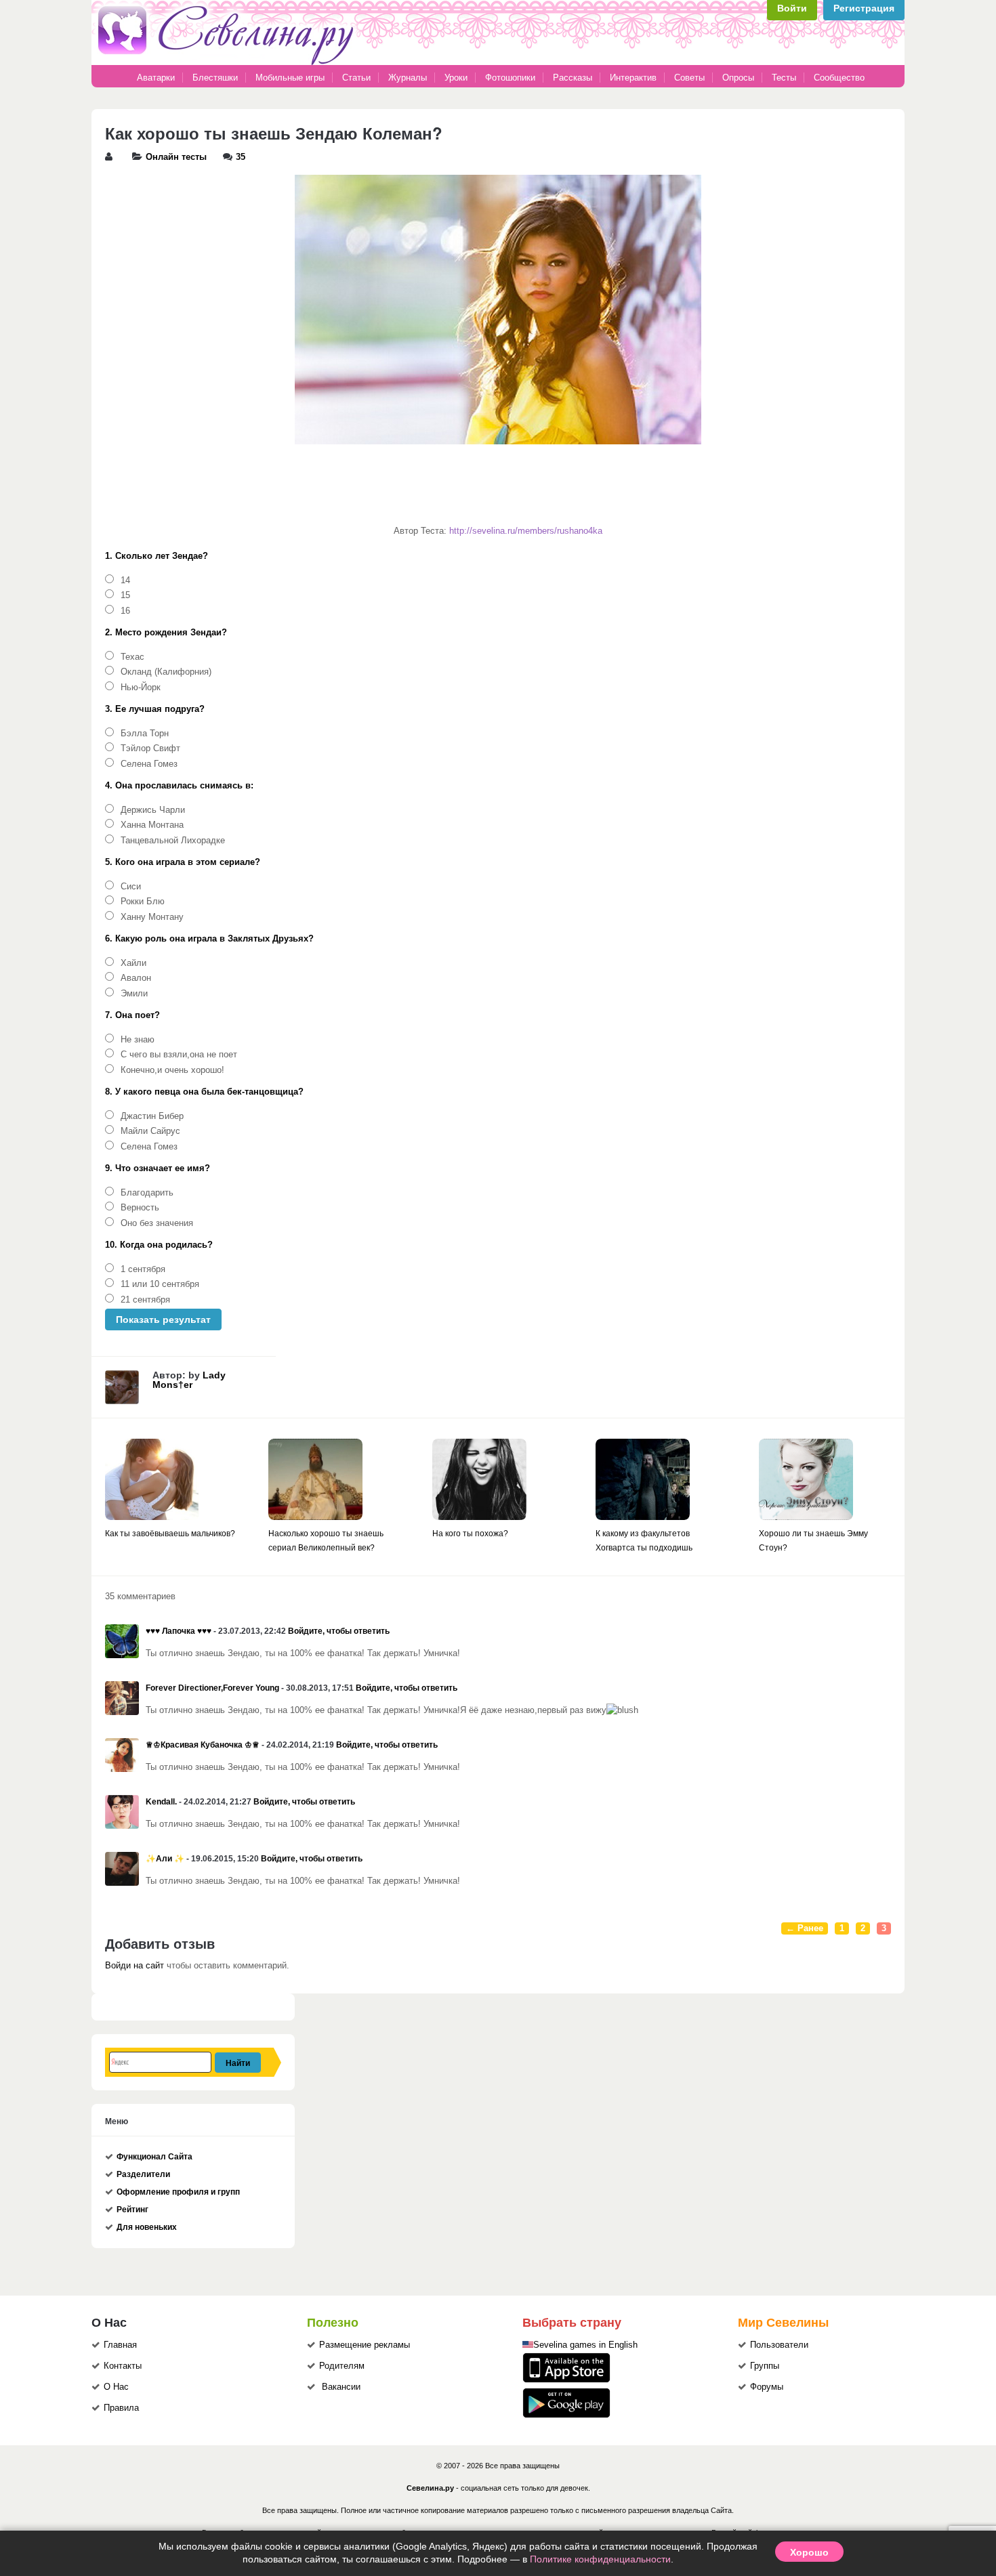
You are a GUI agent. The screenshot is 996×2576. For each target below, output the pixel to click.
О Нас (116, 2387)
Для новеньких (147, 2227)
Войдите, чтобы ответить (339, 1631)
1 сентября (143, 1269)
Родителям (342, 2366)
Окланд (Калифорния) (166, 672)
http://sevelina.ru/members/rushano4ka (526, 531)
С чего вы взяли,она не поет (179, 1055)
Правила (121, 2408)
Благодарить (147, 1193)
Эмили (134, 994)
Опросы (738, 78)
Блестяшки (215, 78)
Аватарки (156, 78)
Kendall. (161, 1802)
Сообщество (839, 78)
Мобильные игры (290, 78)
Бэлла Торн (145, 734)
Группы (765, 2366)
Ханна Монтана (152, 825)
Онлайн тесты (176, 157)
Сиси (131, 887)
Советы (689, 78)
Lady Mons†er (189, 1380)
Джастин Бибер (152, 1116)
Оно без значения (157, 1223)
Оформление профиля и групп (178, 2192)
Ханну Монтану (152, 917)
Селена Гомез (149, 764)
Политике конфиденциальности (600, 2559)
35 (241, 157)
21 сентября (145, 1300)
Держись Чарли (153, 810)
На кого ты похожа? (470, 1534)
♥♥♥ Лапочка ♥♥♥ (179, 1631)
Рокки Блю (143, 902)
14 (125, 580)
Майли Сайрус (150, 1131)
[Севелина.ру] (228, 62)
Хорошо (809, 2552)
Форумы (767, 2387)
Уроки (456, 78)
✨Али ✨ (165, 1859)
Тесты (784, 78)
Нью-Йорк (141, 688)
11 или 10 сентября (160, 1284)
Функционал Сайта (154, 2157)
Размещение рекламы (365, 2345)
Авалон (136, 978)
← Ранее (805, 1928)
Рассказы (574, 78)
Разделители (143, 2174)
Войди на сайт (134, 1966)
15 (125, 595)
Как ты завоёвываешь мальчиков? (170, 1534)
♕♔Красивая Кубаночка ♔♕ (203, 1745)
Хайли (133, 963)
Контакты (123, 2366)
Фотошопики (510, 78)
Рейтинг (132, 2210)
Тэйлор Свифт (150, 748)
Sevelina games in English (585, 2345)
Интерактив (633, 78)
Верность (140, 1208)
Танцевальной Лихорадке (173, 841)
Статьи (356, 78)
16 (125, 611)
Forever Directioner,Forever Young (212, 1688)
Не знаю (138, 1040)
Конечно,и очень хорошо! (172, 1070)
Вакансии (341, 2387)
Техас (132, 657)
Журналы (408, 78)
